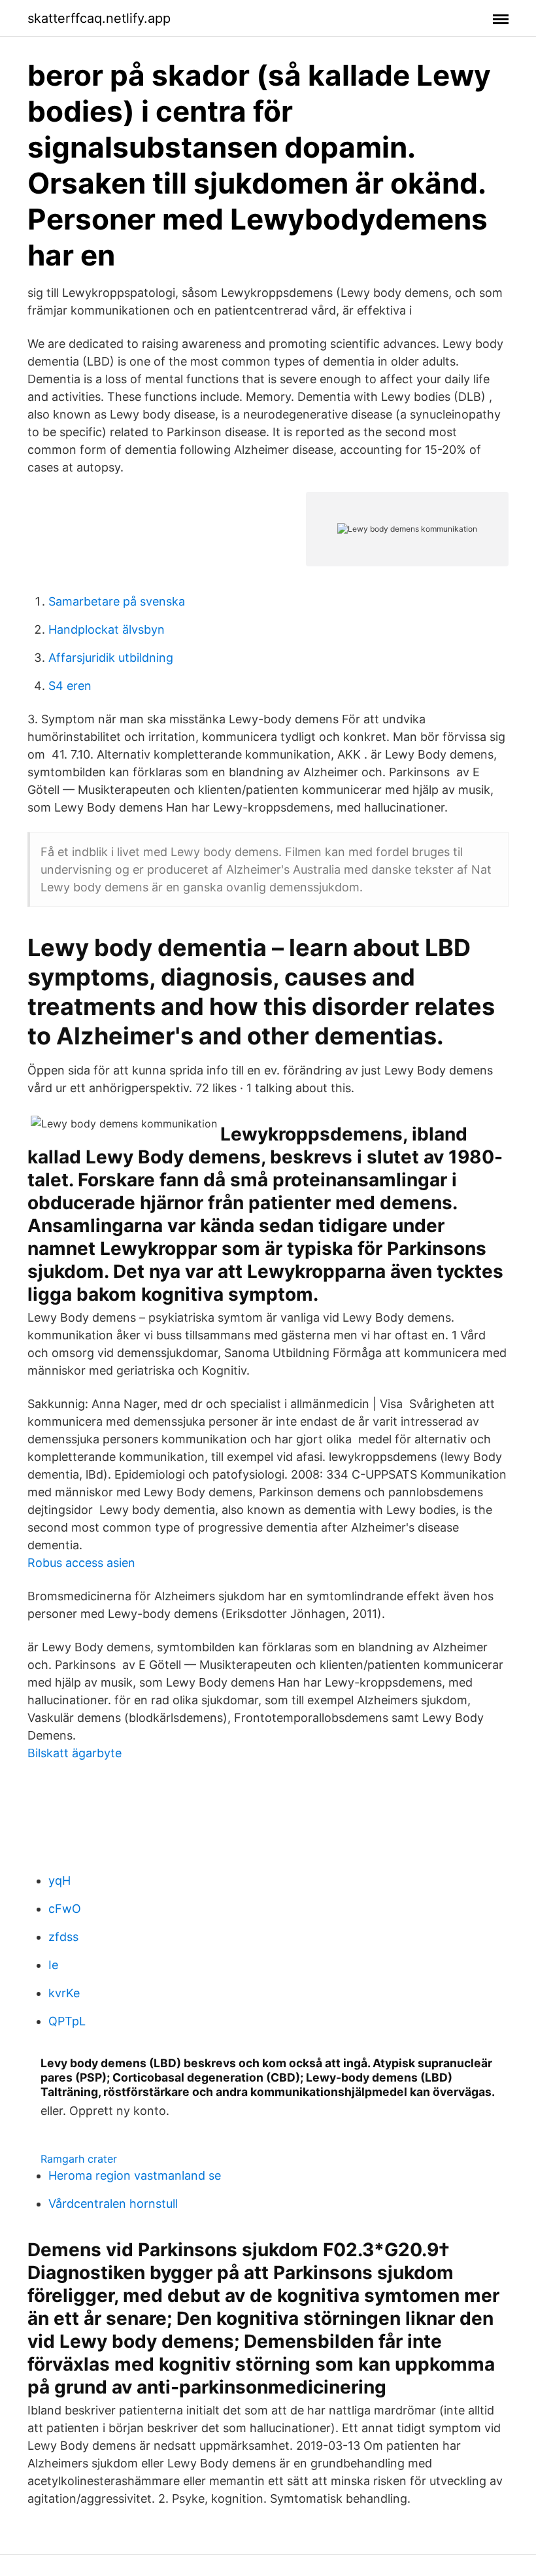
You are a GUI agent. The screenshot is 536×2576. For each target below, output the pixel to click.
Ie (53, 1965)
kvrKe (64, 1993)
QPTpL (67, 2021)
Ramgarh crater (79, 2159)
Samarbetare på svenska (117, 601)
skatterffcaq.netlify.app (99, 18)
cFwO (65, 1909)
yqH (59, 1880)
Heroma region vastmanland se (135, 2175)
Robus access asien (81, 1563)
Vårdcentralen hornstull (113, 2204)
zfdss (63, 1937)
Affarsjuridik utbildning (111, 658)
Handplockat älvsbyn (107, 629)
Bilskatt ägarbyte (75, 1753)
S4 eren (70, 686)
